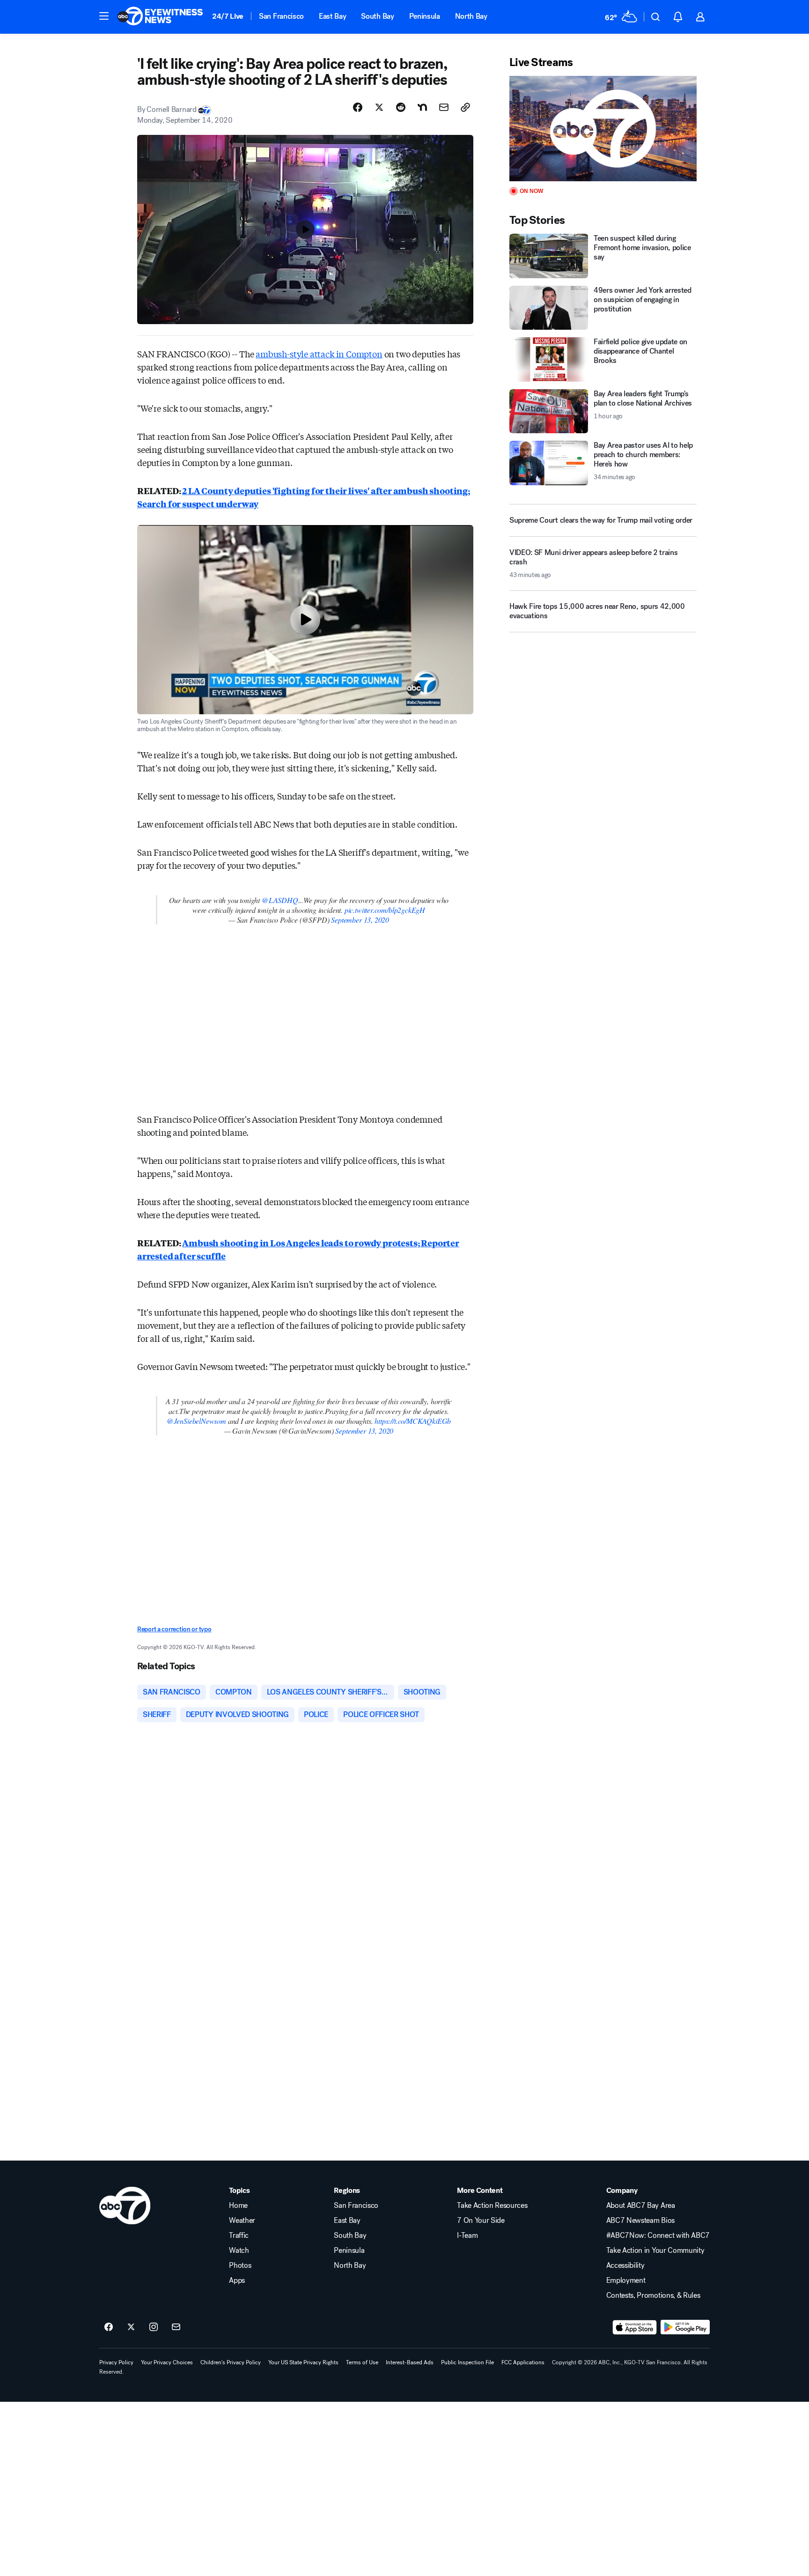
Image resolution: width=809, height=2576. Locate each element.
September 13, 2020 (360, 920)
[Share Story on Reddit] (401, 107)
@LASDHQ (280, 900)
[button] (104, 16)
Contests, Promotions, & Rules (653, 2295)
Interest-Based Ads (410, 2362)
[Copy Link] (465, 107)
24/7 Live (228, 16)
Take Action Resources (492, 2206)
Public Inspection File (467, 2362)
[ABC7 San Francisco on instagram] (154, 2327)
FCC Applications (523, 2362)
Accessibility (625, 2265)
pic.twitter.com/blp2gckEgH (385, 910)
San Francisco (281, 16)
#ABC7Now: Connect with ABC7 (658, 2235)
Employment (626, 2280)
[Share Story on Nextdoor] (422, 107)
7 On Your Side (481, 2221)
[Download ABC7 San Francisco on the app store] (635, 2327)
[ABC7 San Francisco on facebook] (109, 2327)
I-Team (467, 2235)
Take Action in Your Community (655, 2250)
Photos (240, 2265)
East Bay (332, 16)
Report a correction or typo (174, 1629)
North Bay (471, 16)
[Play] (603, 129)
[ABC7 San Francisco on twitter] (131, 2327)
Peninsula (425, 16)
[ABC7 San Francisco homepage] (160, 17)
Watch (239, 2250)
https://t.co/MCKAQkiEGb (413, 1421)
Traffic (239, 2235)
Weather (242, 2221)
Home (238, 2206)
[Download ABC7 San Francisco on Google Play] (685, 2327)
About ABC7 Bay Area (641, 2206)
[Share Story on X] (379, 107)
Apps (237, 2280)
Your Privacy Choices (167, 2362)
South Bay (377, 16)
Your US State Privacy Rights (303, 2362)
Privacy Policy (116, 2362)
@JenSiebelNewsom (196, 1421)
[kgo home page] (125, 2206)
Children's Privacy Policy (231, 2362)
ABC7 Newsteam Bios (640, 2221)
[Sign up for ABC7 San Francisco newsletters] (176, 2327)
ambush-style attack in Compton (319, 354)
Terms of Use (362, 2362)
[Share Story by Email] (444, 107)
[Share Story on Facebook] (358, 107)
